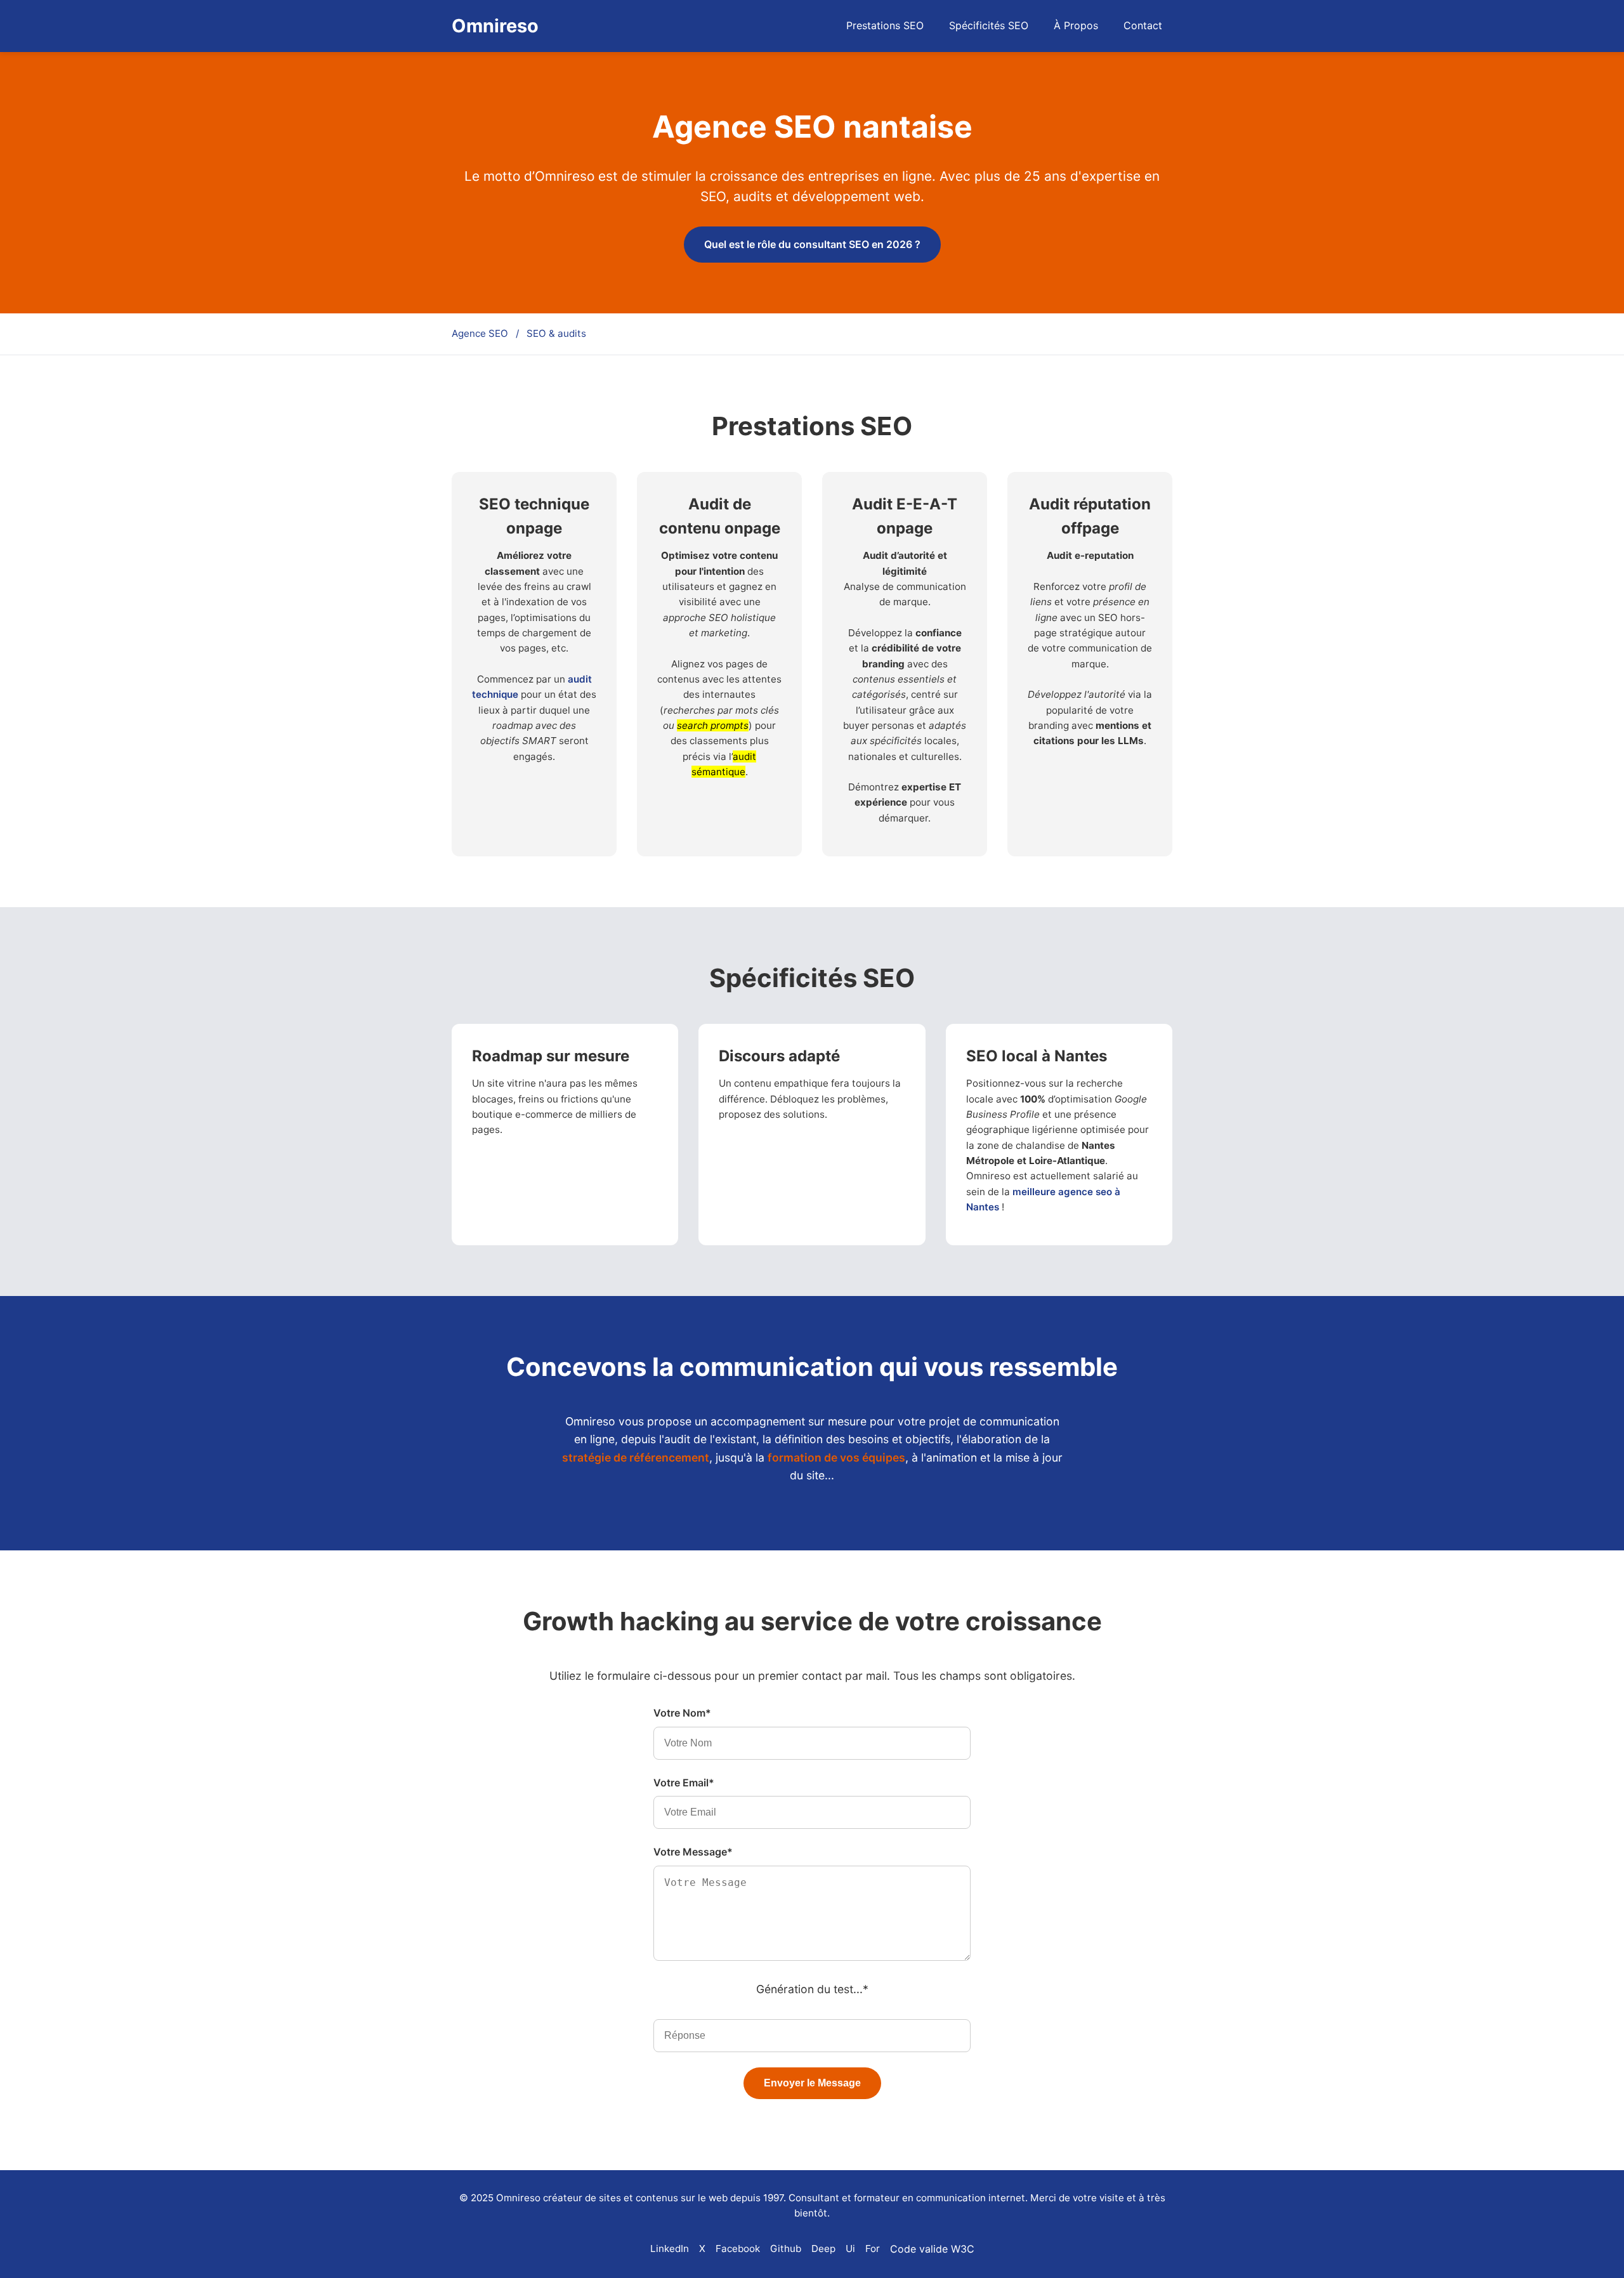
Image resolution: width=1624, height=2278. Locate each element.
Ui (850, 2249)
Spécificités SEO (989, 25)
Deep (823, 2249)
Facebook (738, 2249)
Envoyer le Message (812, 2083)
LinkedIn (670, 2249)
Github (786, 2249)
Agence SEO (480, 333)
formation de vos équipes (836, 1457)
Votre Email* (684, 1783)
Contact (1143, 25)
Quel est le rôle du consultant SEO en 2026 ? (812, 244)
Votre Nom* (682, 1713)
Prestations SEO (885, 25)
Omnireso (495, 26)
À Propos (1076, 25)
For (873, 2249)
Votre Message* (693, 1852)
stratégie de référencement (636, 1457)
